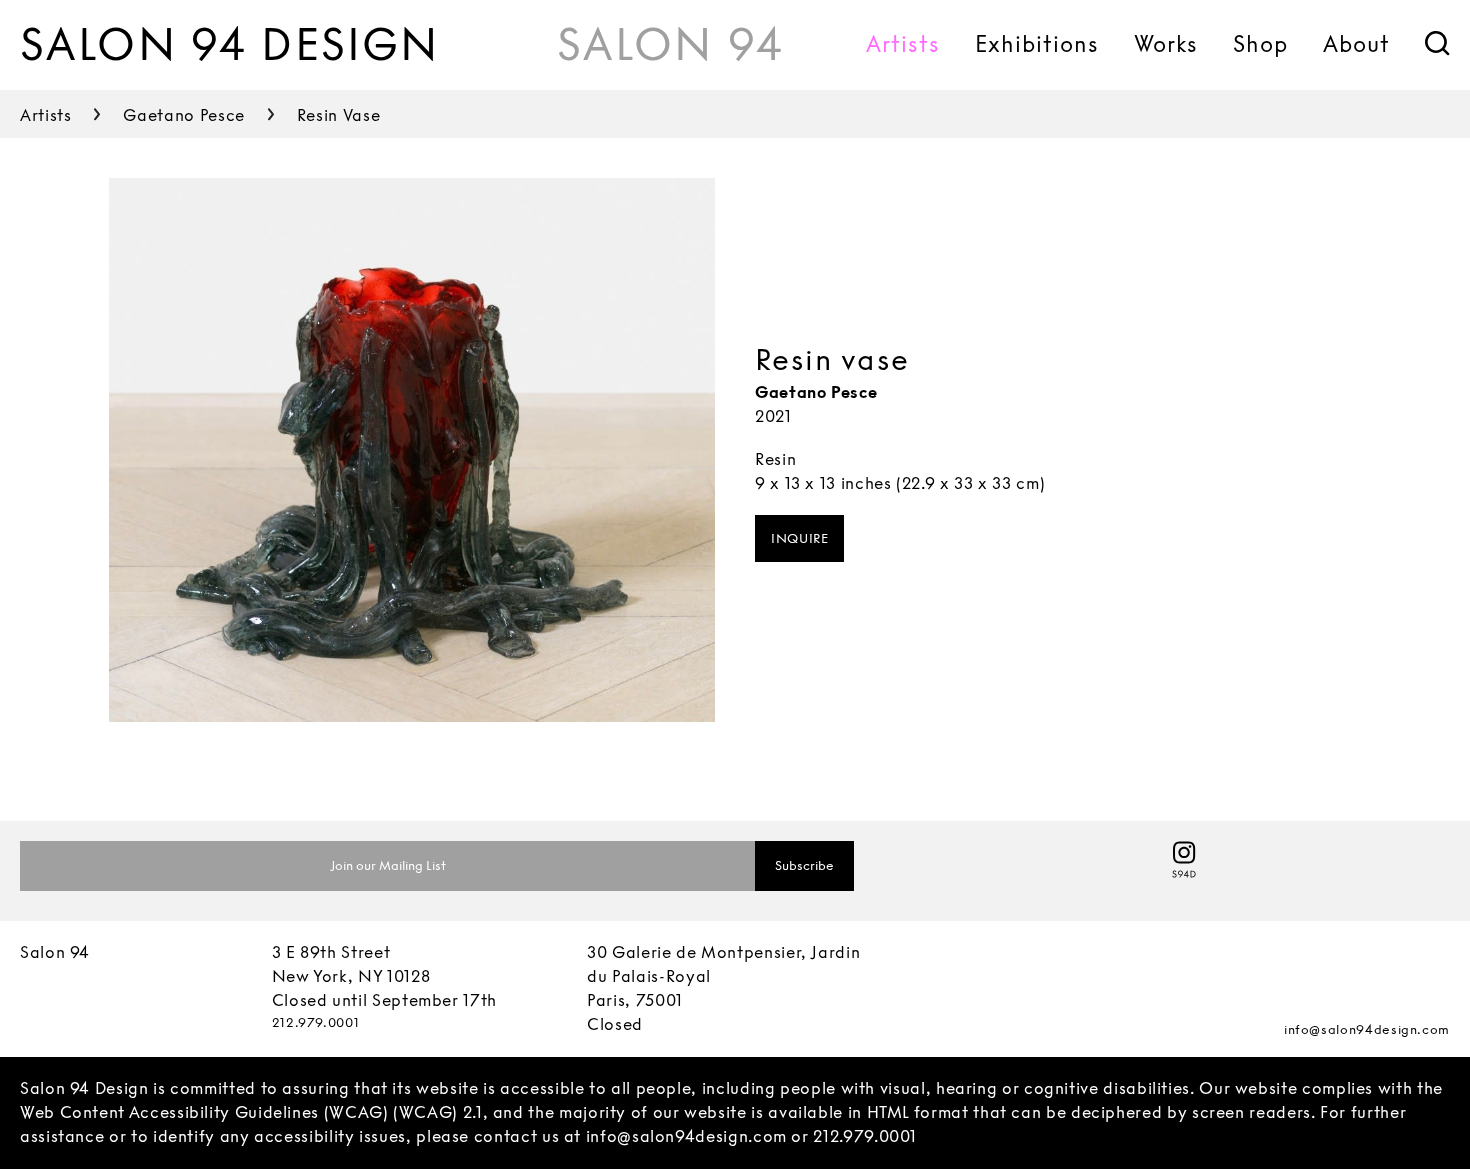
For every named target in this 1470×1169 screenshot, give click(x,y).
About (1356, 44)
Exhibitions (1037, 44)
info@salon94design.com (1367, 1029)
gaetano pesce (183, 115)
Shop (1260, 44)
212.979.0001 (316, 1022)
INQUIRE (799, 538)
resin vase (338, 115)
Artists (903, 44)
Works (1166, 44)
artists (45, 115)
